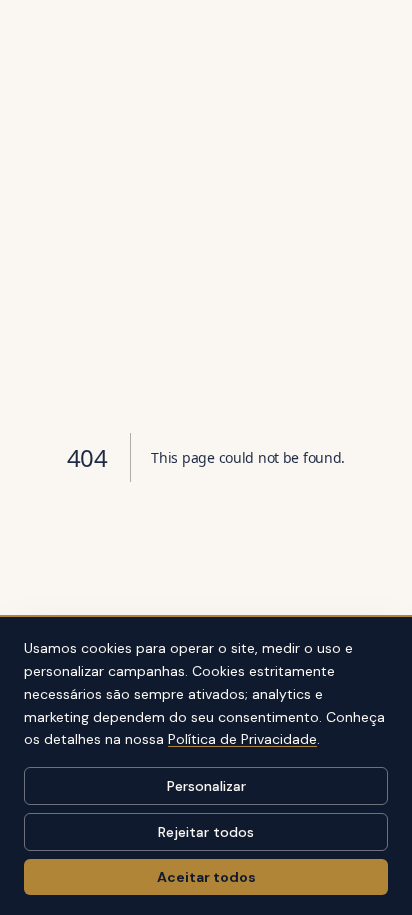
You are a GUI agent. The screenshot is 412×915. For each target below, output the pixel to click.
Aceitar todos (206, 877)
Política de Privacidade (242, 739)
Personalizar (206, 786)
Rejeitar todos (206, 832)
